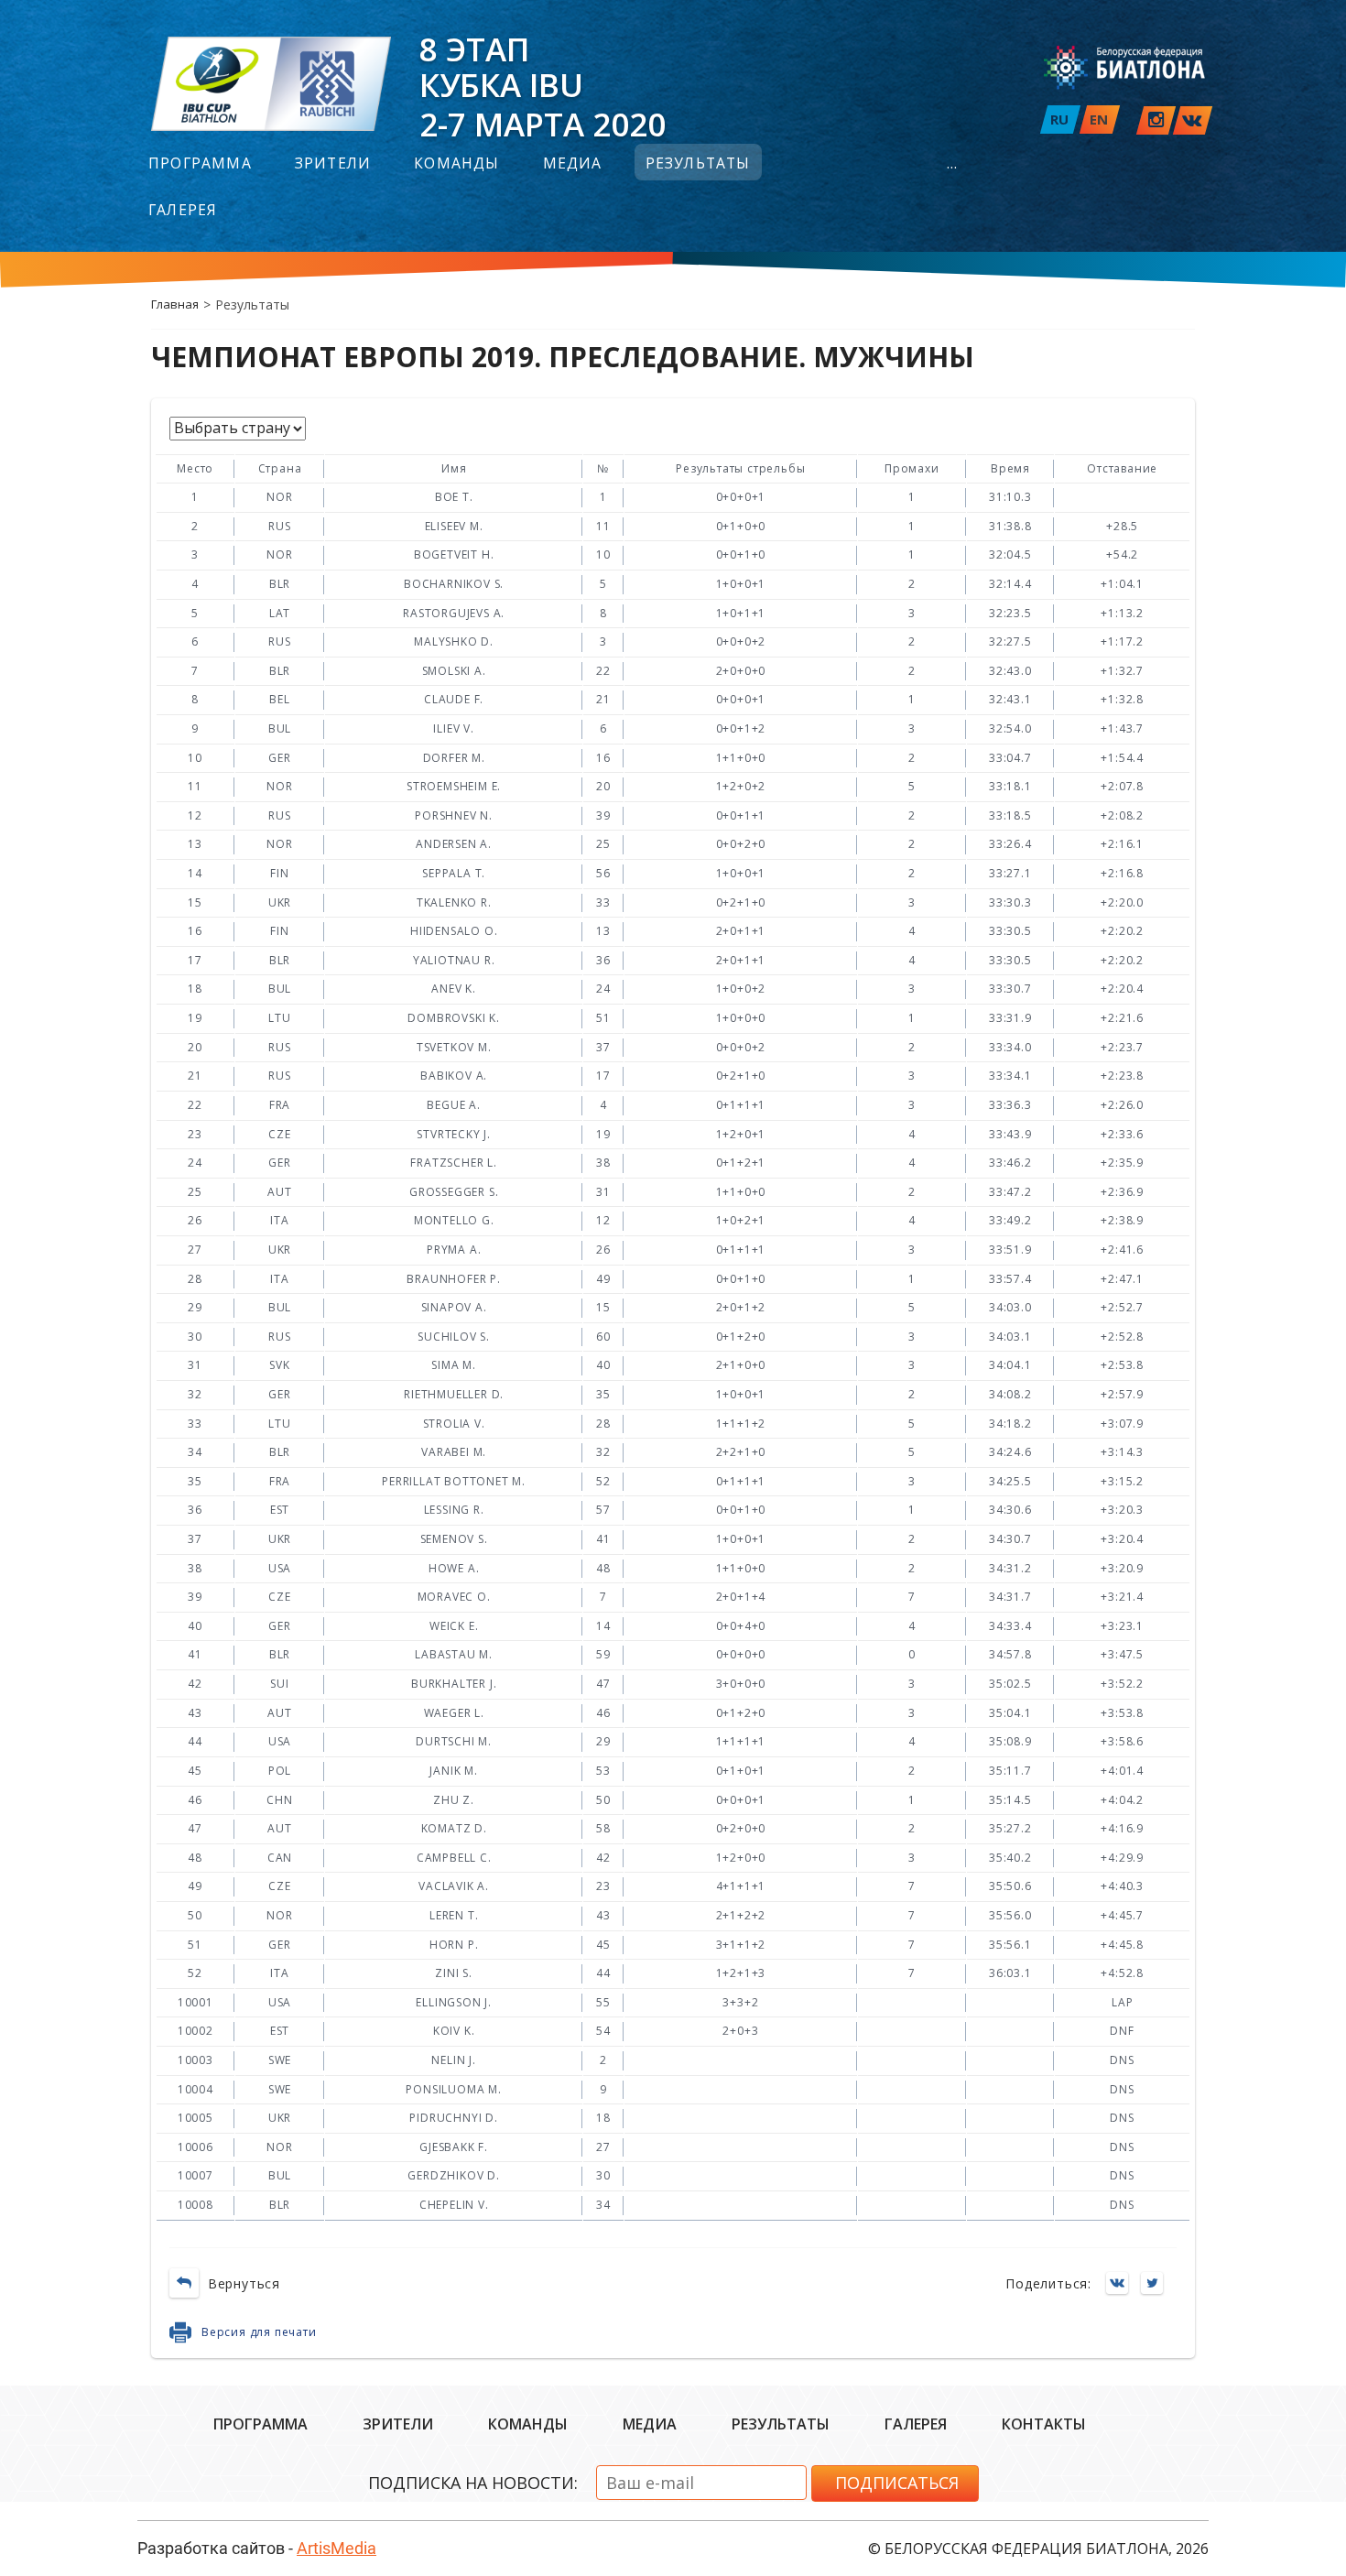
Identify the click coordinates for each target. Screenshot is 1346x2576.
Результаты (698, 164)
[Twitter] (1156, 2284)
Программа (200, 164)
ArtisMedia (336, 2548)
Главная (175, 304)
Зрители (333, 164)
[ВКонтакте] (1122, 2284)
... (953, 164)
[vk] (1193, 120)
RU (1059, 119)
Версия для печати (259, 2332)
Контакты (1044, 2424)
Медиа (573, 164)
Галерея (183, 211)
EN (1099, 119)
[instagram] (1156, 120)
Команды (456, 164)
